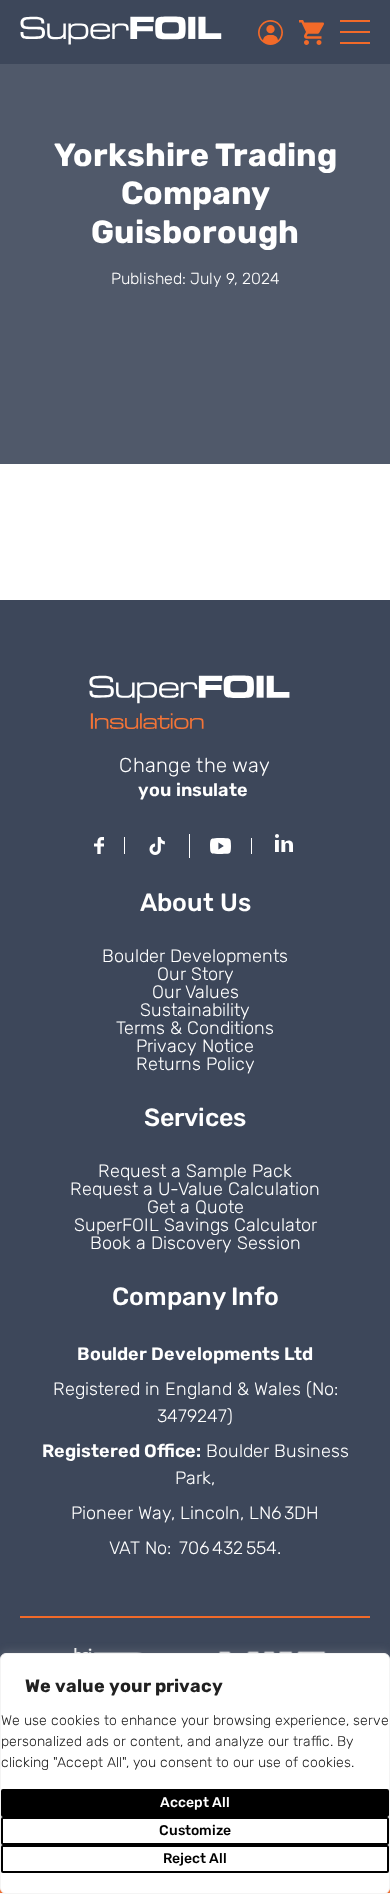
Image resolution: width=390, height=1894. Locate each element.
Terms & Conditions (195, 1028)
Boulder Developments (195, 956)
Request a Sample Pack (195, 1171)
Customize (195, 1830)
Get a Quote (195, 1207)
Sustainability (195, 1010)
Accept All (195, 1802)
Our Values (195, 992)
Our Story (195, 974)
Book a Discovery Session (195, 1243)
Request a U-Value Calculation (195, 1189)
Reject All (195, 1858)
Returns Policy (195, 1064)
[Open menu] (355, 32)
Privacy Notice (195, 1046)
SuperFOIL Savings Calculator (195, 1225)
